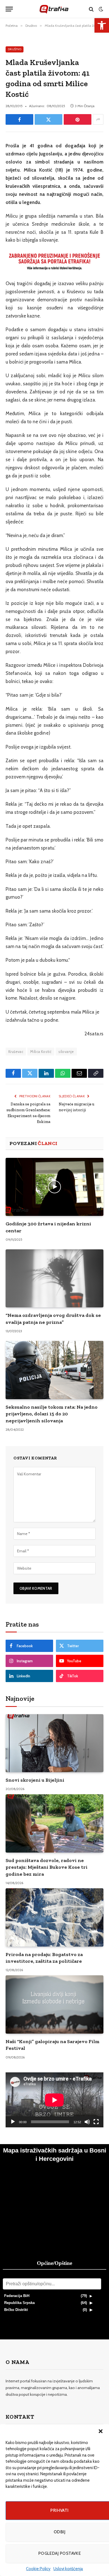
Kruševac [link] (16, 1052)
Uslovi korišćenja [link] (68, 2569)
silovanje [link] (66, 1052)
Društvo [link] (15, 49)
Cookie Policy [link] (38, 2569)
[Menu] (9, 9)
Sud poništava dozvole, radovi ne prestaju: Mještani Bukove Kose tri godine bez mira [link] (47, 1867)
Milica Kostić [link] (41, 1052)
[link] (102, 25)
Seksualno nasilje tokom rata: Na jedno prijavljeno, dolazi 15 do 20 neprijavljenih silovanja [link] (52, 1414)
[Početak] (13, 2122)
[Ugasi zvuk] (87, 2122)
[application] (54, 2100)
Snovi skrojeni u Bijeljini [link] (35, 1780)
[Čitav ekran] (96, 2122)
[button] (101, 2431)
